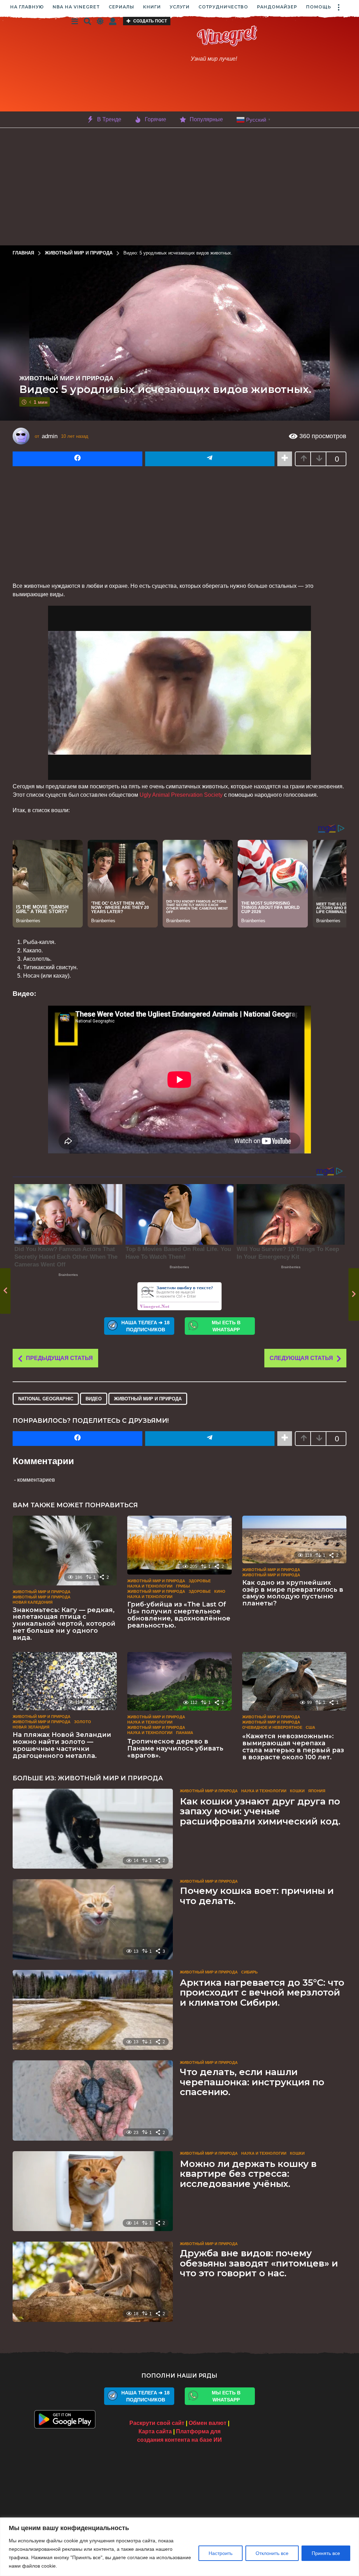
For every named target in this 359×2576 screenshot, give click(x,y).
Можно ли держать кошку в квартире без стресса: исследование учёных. (248, 2174)
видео (94, 1399)
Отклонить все (272, 2553)
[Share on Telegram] (210, 459)
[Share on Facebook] (77, 459)
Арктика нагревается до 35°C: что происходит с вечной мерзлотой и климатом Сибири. (262, 1993)
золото (83, 1722)
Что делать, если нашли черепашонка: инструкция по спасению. (252, 2082)
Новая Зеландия (31, 1727)
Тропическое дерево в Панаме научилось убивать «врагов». (175, 1748)
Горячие (155, 119)
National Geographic (46, 1399)
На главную (27, 7)
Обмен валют (208, 2423)
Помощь (319, 7)
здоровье (200, 1591)
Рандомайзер (277, 7)
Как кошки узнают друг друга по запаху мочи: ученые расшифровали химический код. (260, 1811)
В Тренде (109, 119)
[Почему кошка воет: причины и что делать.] (93, 1919)
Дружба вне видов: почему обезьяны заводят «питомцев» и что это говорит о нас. (259, 2263)
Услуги (180, 7)
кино (220, 1591)
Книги (152, 7)
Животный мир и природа (66, 378)
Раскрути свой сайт (157, 2423)
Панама (185, 1733)
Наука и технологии (150, 1586)
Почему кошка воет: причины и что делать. (257, 1896)
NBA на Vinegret (76, 7)
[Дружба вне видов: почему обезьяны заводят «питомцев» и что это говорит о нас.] (93, 2282)
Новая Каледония (33, 1602)
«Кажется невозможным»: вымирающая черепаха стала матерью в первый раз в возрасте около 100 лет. (293, 1746)
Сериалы (121, 7)
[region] (179, 2547)
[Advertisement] (181, 90)
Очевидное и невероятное (272, 1727)
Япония (317, 1791)
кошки (297, 1791)
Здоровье (200, 1581)
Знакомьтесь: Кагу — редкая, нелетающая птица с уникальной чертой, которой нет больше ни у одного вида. (64, 1624)
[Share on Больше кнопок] (285, 459)
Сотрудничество (223, 7)
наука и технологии (150, 1597)
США (310, 1727)
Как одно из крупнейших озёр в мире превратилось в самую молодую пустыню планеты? (293, 1593)
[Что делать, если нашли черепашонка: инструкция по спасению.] (93, 2100)
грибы (183, 1586)
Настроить (221, 2553)
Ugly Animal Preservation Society (181, 795)
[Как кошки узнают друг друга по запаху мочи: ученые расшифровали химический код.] (93, 1829)
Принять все (326, 2553)
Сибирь (249, 1972)
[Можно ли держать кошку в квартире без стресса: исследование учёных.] (93, 2191)
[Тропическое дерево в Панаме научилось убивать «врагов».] (179, 1681)
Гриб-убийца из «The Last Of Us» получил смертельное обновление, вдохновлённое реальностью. (179, 1615)
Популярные (206, 119)
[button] (338, 7)
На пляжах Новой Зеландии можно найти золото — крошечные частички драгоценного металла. (62, 1745)
